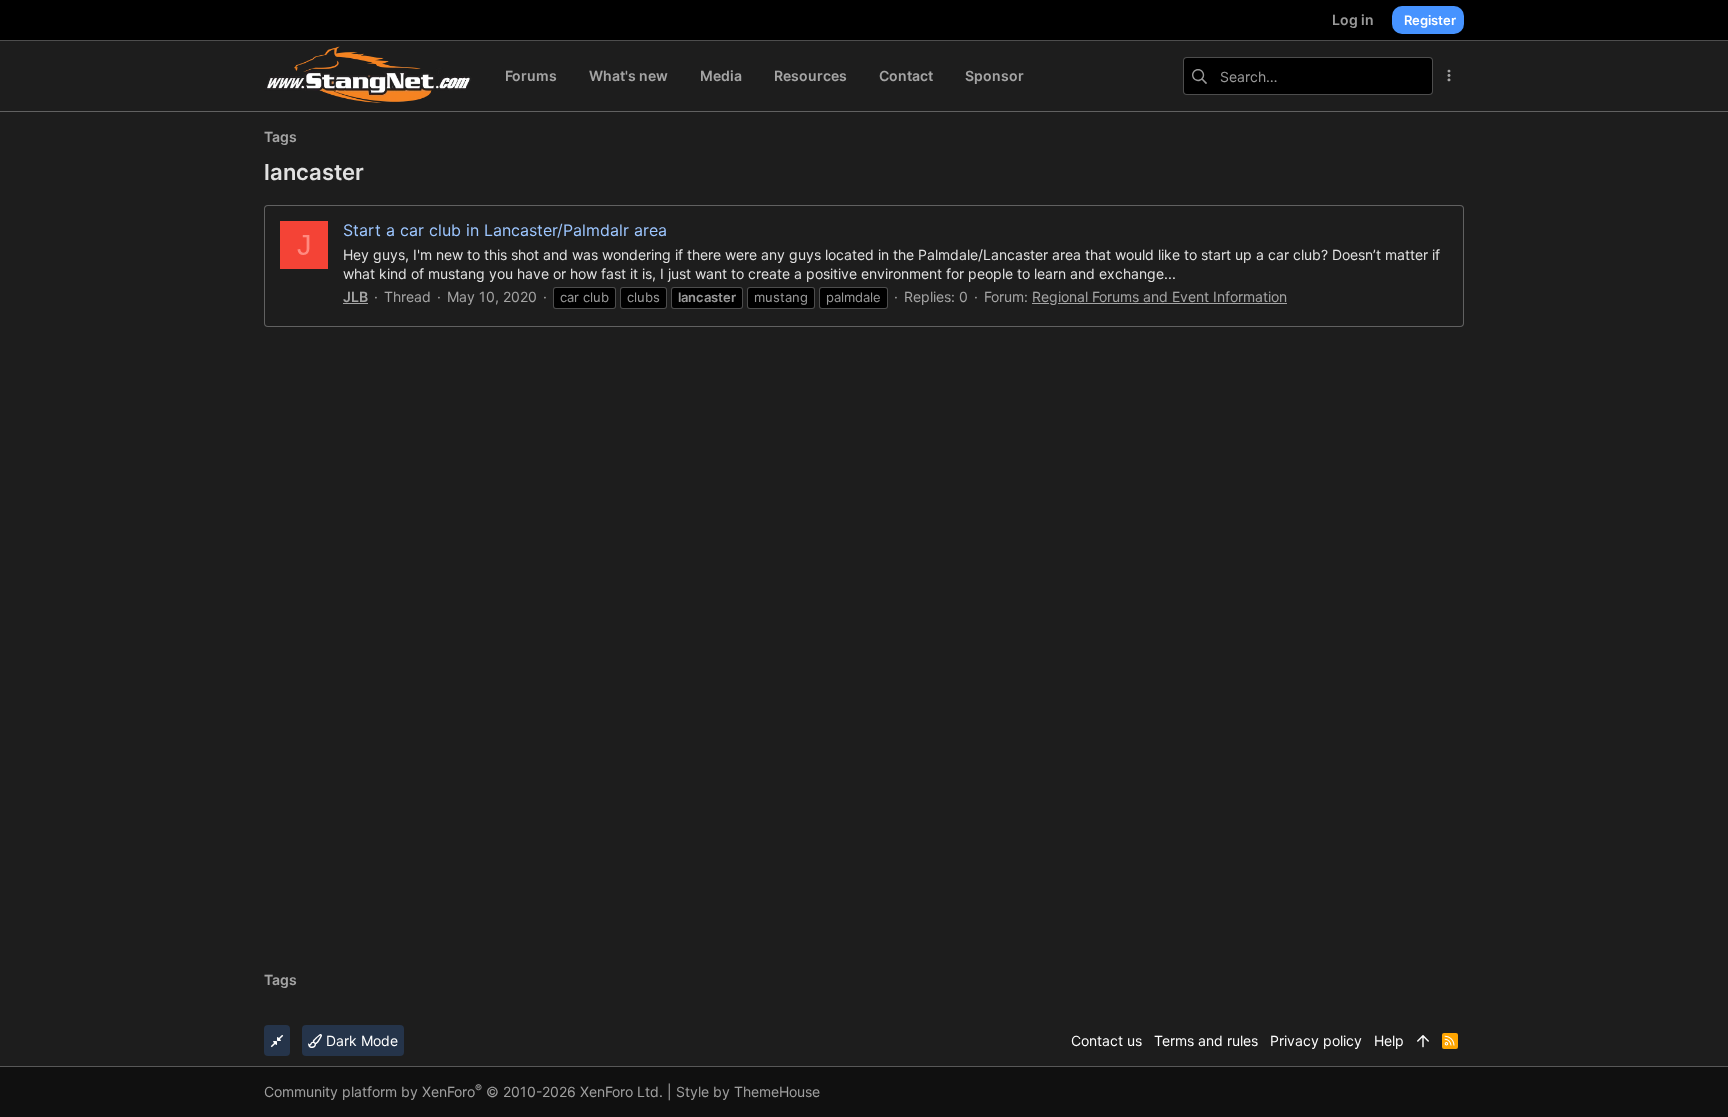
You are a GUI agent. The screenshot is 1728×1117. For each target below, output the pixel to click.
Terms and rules (1206, 1040)
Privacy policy (1316, 1040)
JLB (355, 296)
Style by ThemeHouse (748, 1091)
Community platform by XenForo (463, 1091)
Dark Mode (360, 1040)
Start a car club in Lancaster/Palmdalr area (505, 230)
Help (1389, 1040)
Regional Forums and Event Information (1159, 296)
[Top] (1423, 1041)
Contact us (1106, 1040)
